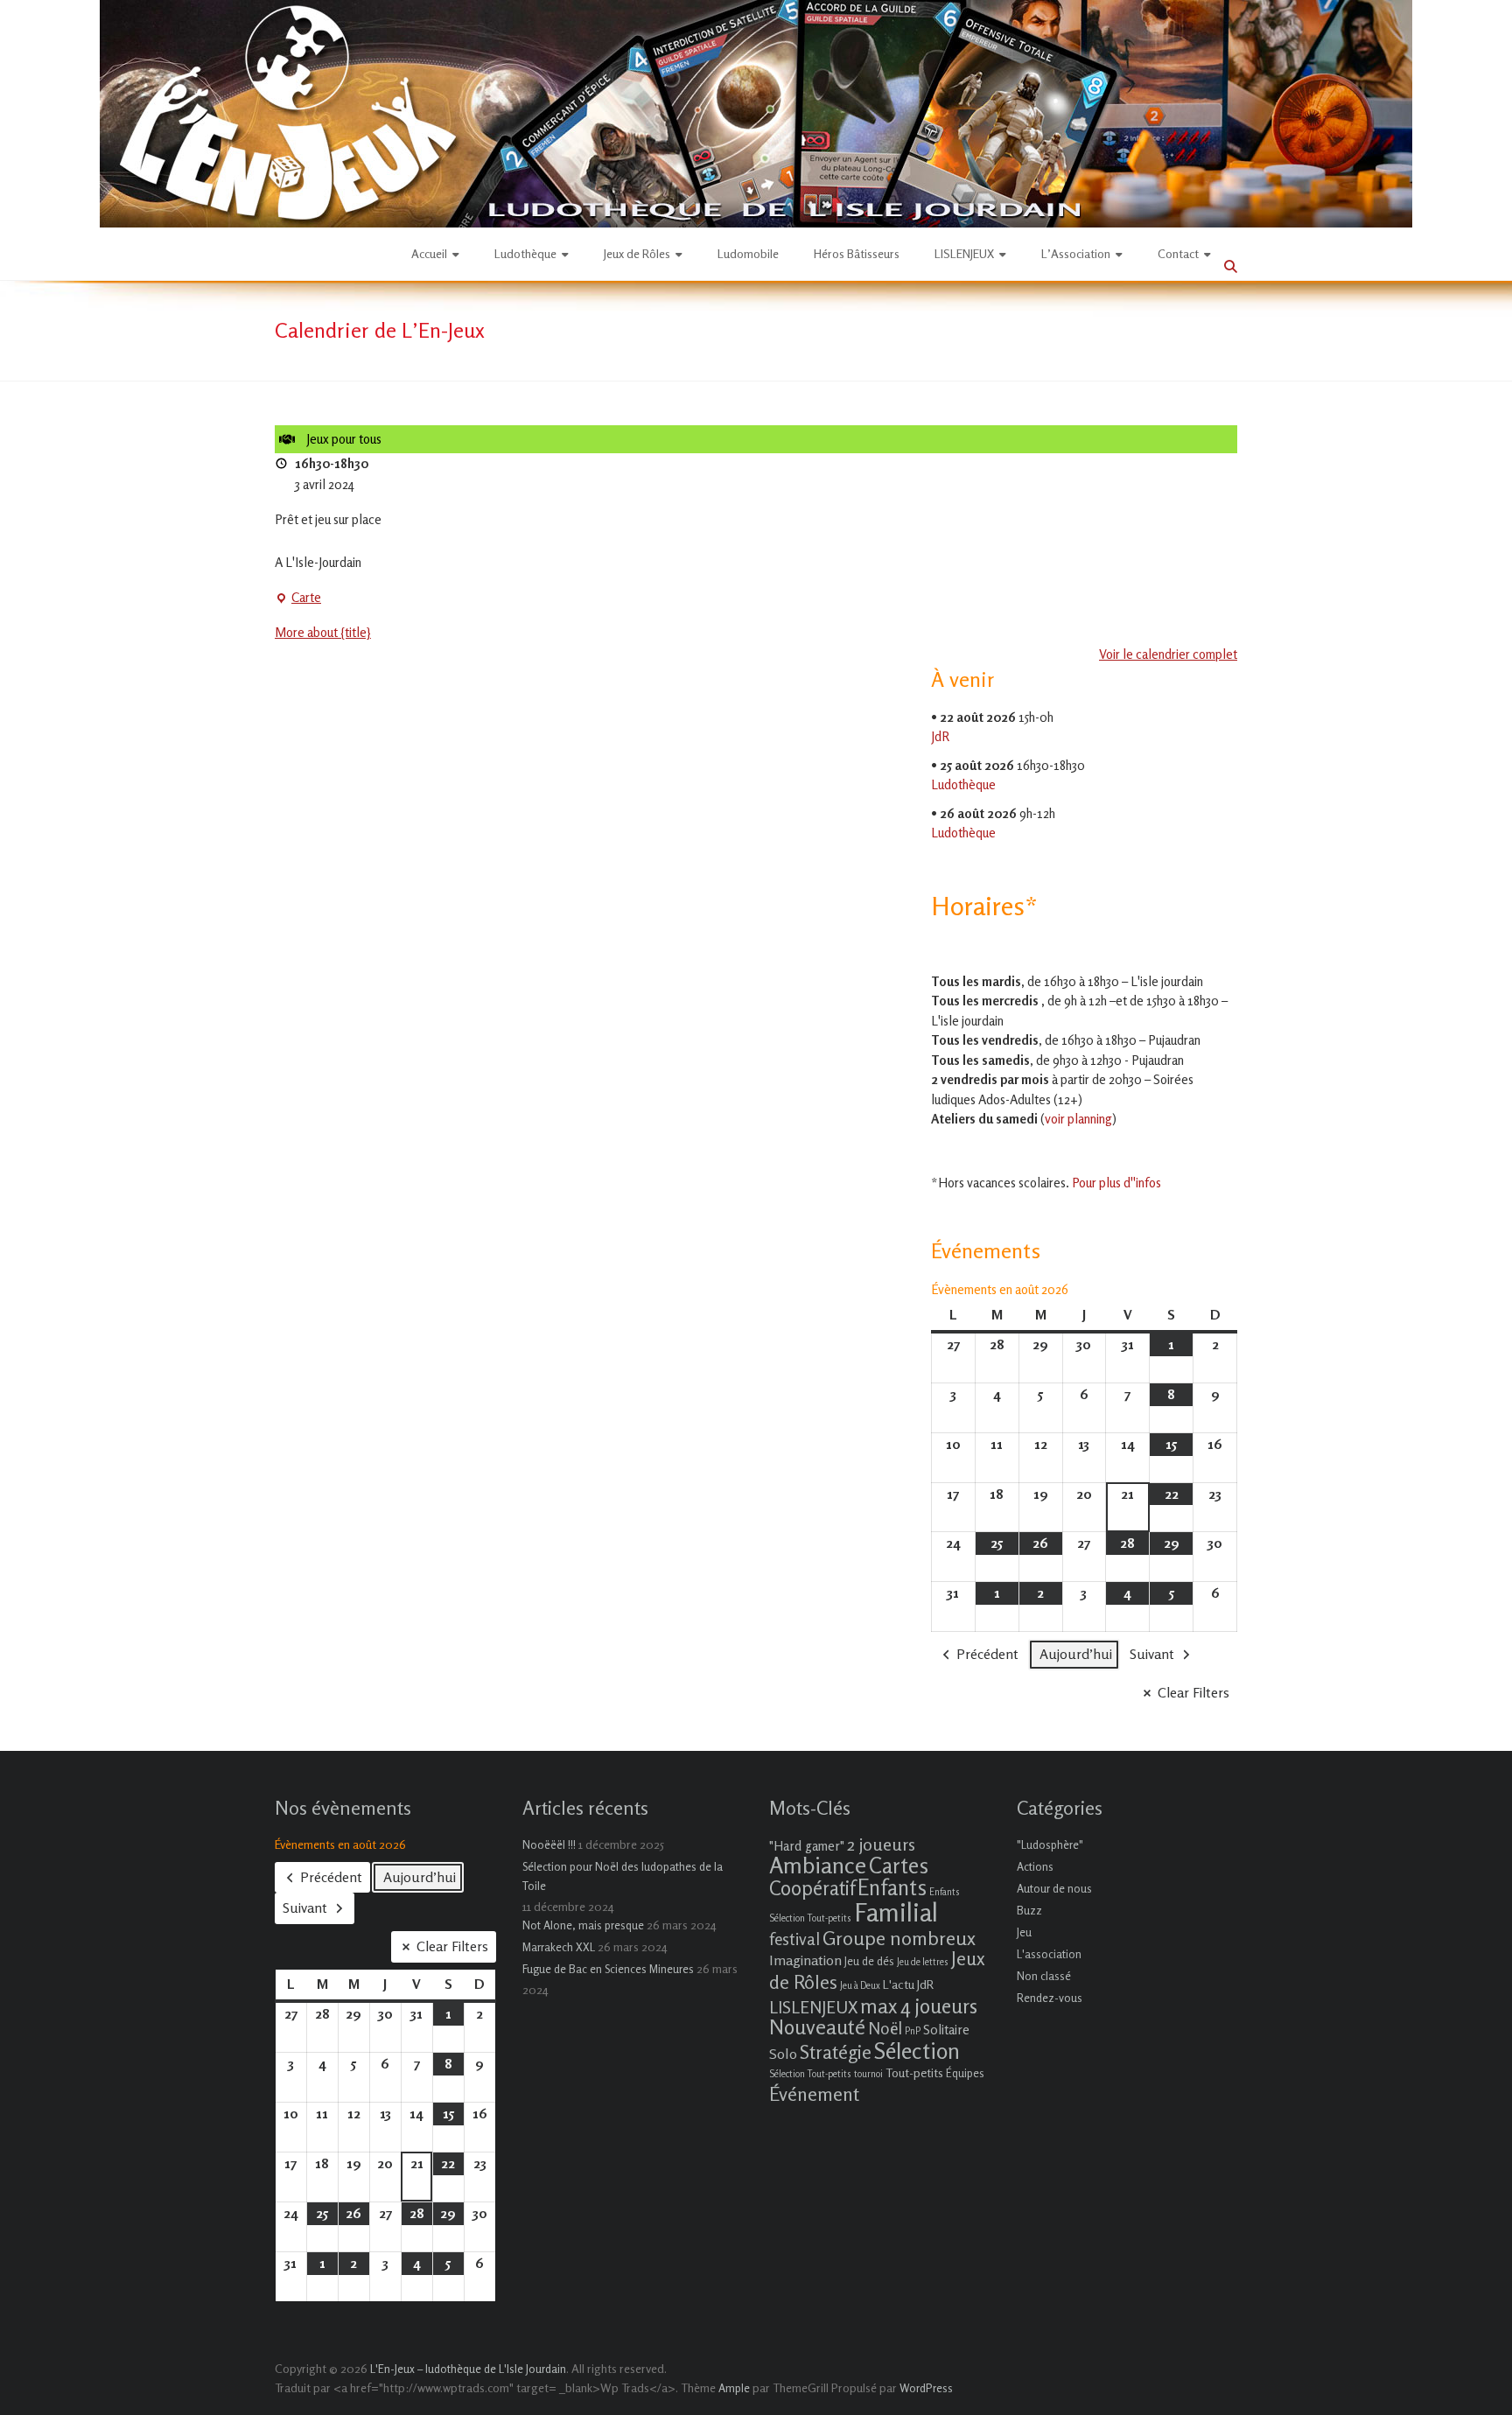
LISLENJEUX (964, 253)
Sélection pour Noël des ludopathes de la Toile (623, 1876)
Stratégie (836, 2052)
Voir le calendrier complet (1168, 654)
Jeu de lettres (923, 1962)
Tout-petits (914, 2072)
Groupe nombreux (899, 1938)
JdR (940, 736)
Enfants (892, 1887)
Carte (298, 598)
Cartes (899, 1865)
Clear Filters (1193, 1692)
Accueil (429, 253)
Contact (1178, 253)
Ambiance (818, 1865)
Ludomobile (748, 253)
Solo (783, 2054)
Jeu (1024, 1932)
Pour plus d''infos (1116, 1183)
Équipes (965, 2073)
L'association (1049, 1954)
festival (794, 1939)
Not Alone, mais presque (583, 1925)
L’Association (1076, 253)
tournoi (868, 2074)
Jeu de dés (869, 1961)
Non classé (1044, 1976)
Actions (1035, 1866)
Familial (896, 1912)
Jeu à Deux (860, 1986)
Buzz (1029, 1910)
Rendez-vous (1050, 1998)
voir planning (1078, 1119)
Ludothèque (525, 253)
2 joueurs (881, 1844)
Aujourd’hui (1076, 1654)
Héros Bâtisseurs (857, 253)
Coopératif (812, 1888)
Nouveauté (817, 2027)
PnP (913, 2031)
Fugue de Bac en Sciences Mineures (608, 1969)
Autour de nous (1054, 1888)
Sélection (917, 2051)
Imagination (805, 1960)
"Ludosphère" (1050, 1844)
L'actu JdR (908, 1984)
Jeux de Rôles (637, 253)
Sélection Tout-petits (810, 2074)
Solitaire (946, 2030)
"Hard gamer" (807, 1846)
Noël (885, 2028)
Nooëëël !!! (549, 1844)
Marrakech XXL (559, 1947)
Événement (814, 2094)
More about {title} (323, 632)
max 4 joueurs (919, 2005)
